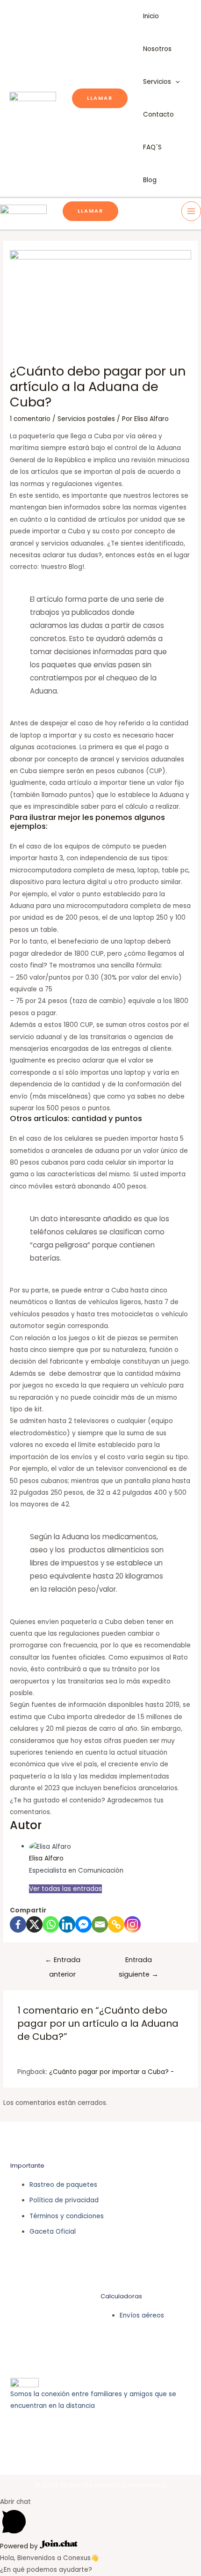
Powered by (20, 2546)
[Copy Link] (116, 1924)
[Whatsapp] (51, 1924)
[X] (34, 1924)
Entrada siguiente (139, 1962)
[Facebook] (18, 1924)
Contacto (158, 114)
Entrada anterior (63, 1962)
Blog (150, 180)
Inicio (151, 16)
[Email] (100, 1924)
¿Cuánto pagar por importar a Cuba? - (111, 2072)
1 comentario (30, 419)
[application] (175, 82)
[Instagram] (133, 1924)
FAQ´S (152, 147)
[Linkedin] (67, 1924)
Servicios (157, 82)
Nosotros (157, 49)
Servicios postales (86, 419)
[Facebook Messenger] (83, 1924)
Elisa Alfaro (46, 1858)
